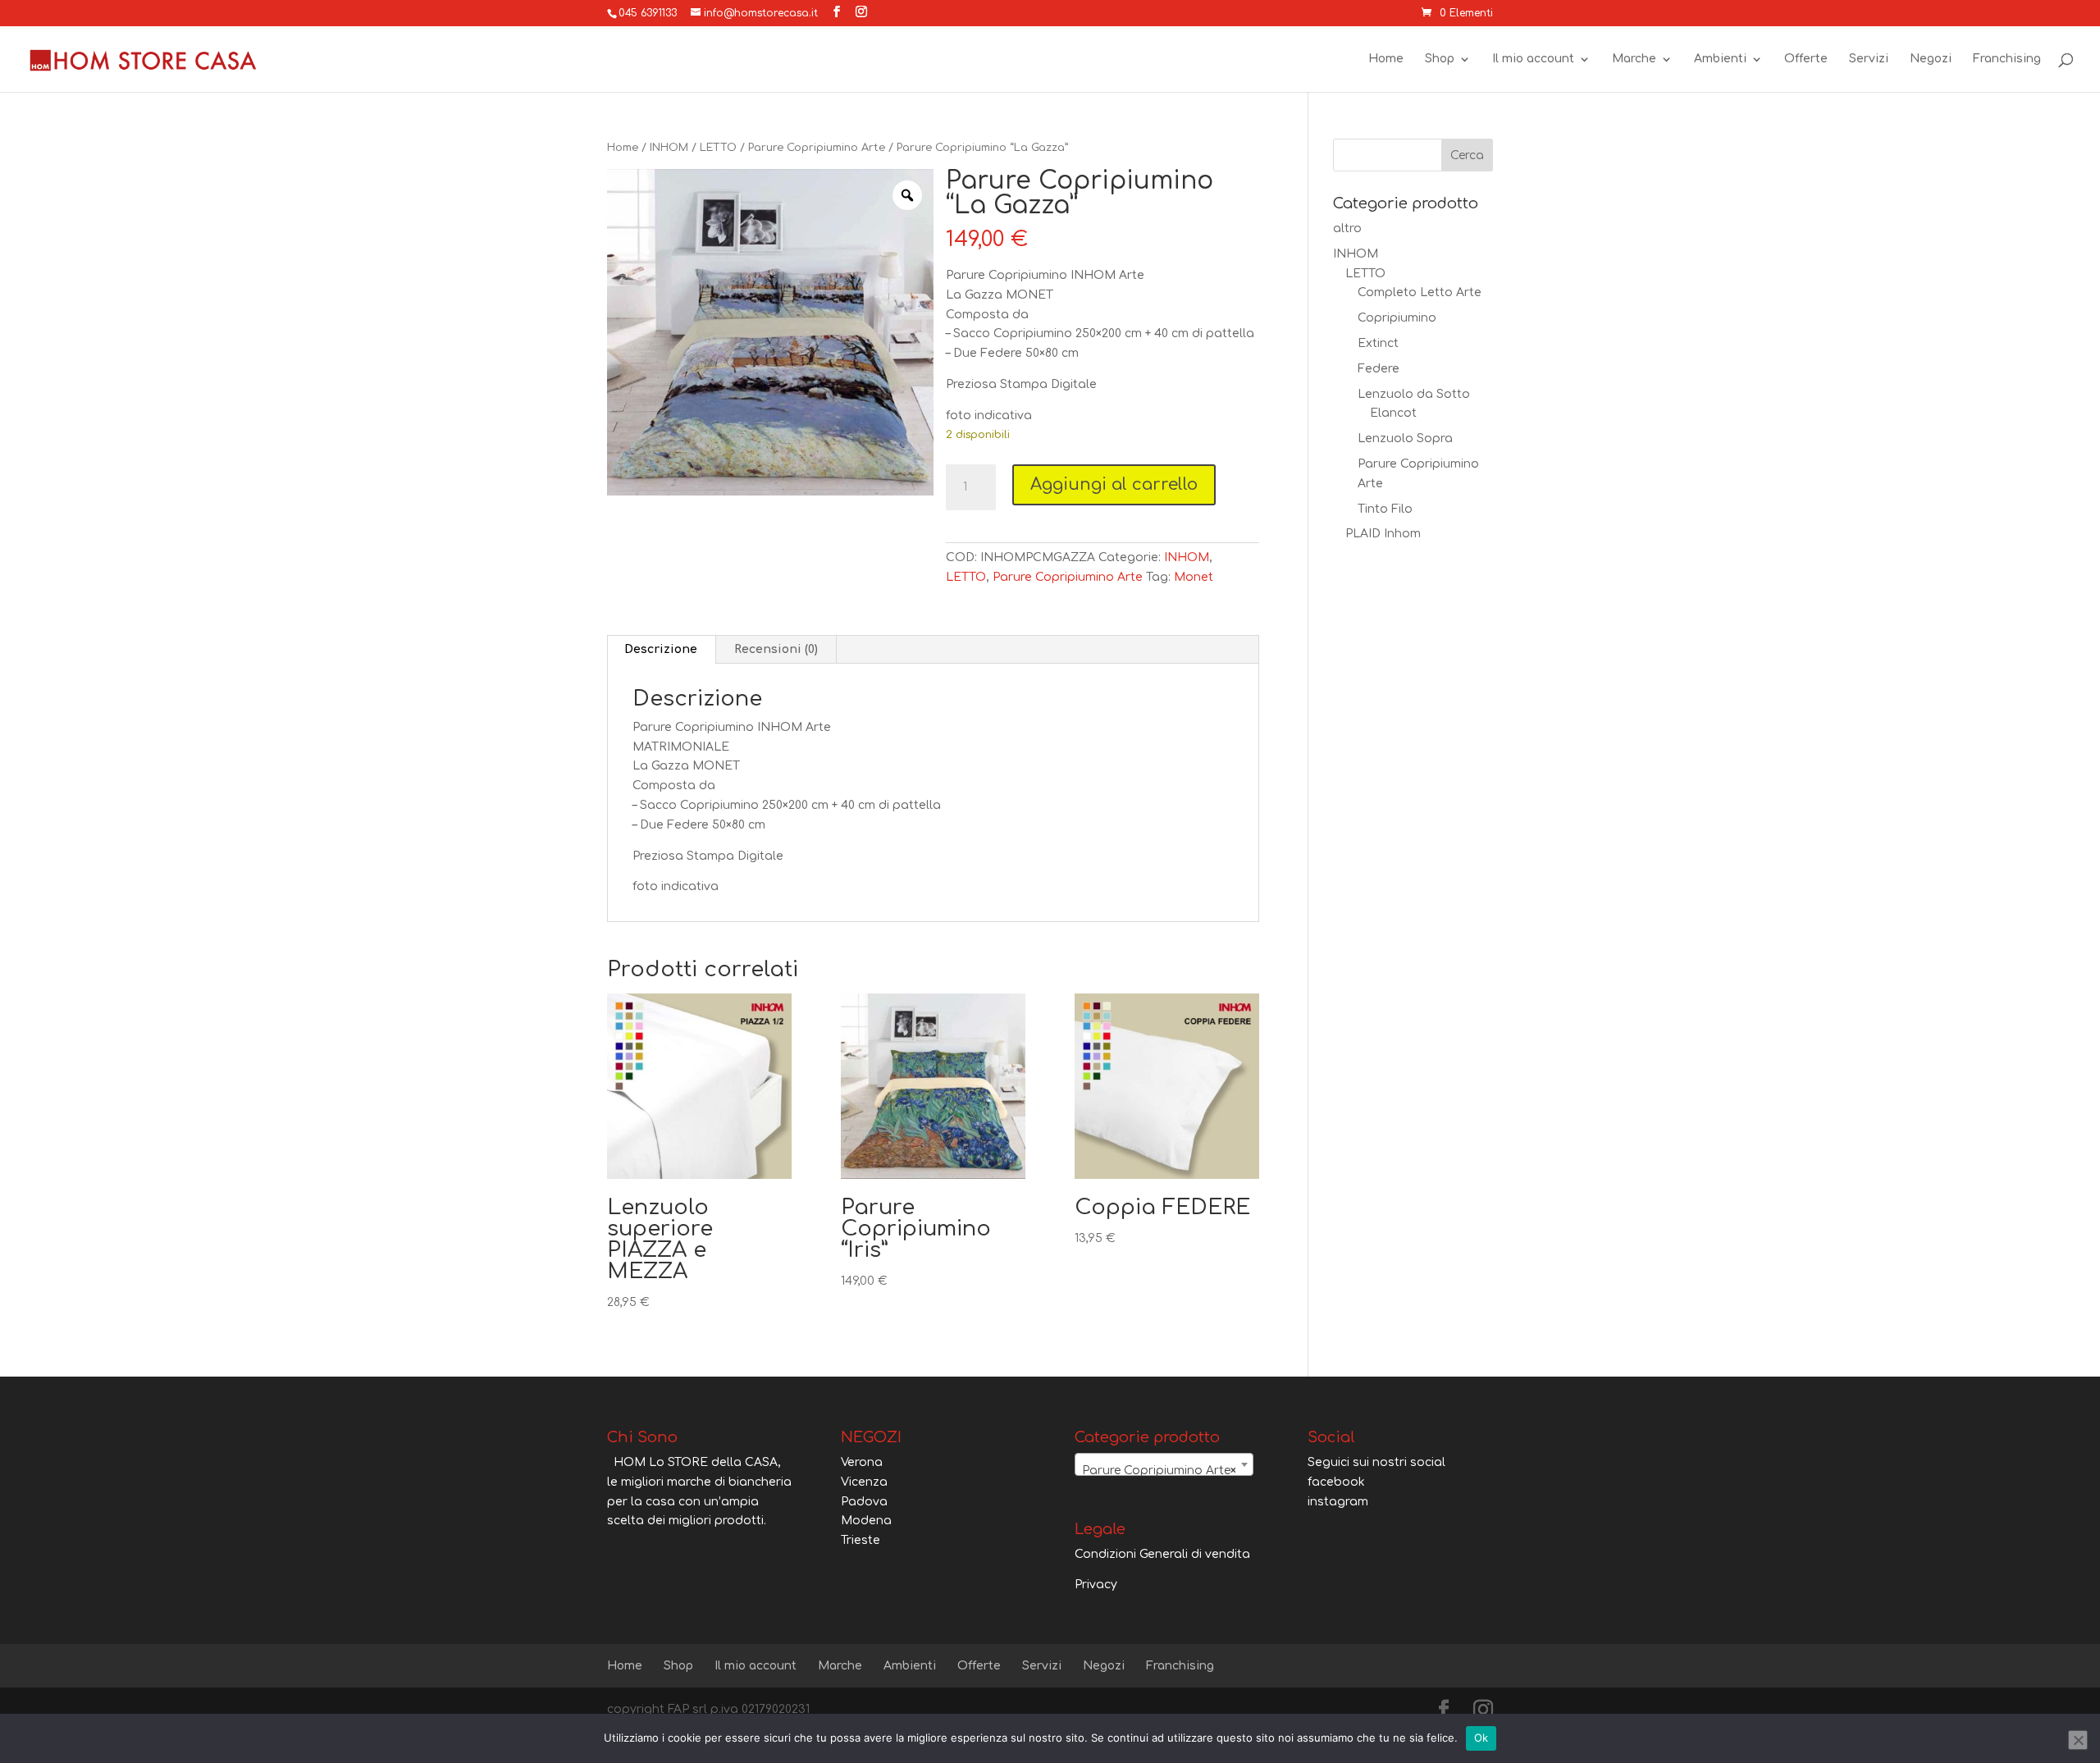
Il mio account (1533, 59)
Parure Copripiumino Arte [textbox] (1159, 1471)
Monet (1194, 577)
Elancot (1393, 413)
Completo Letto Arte (1420, 292)
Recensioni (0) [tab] (776, 649)
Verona (862, 1462)
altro (1347, 228)
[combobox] (1164, 1464)
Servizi (1869, 59)
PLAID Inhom (1383, 534)
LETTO (718, 148)
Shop (1440, 59)
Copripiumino (1397, 318)
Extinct (1378, 343)
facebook (1336, 1482)
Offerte (1806, 59)
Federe (1379, 369)
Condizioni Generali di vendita (1162, 1554)
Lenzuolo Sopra (1405, 438)
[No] (2078, 1740)
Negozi (1931, 59)
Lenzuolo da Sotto (1414, 394)
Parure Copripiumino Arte (817, 148)
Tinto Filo (1385, 509)
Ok (1481, 1738)
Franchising (2007, 59)
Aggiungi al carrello (1114, 484)
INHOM (669, 148)
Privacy (1096, 1585)
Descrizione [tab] (661, 649)
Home (1386, 59)
